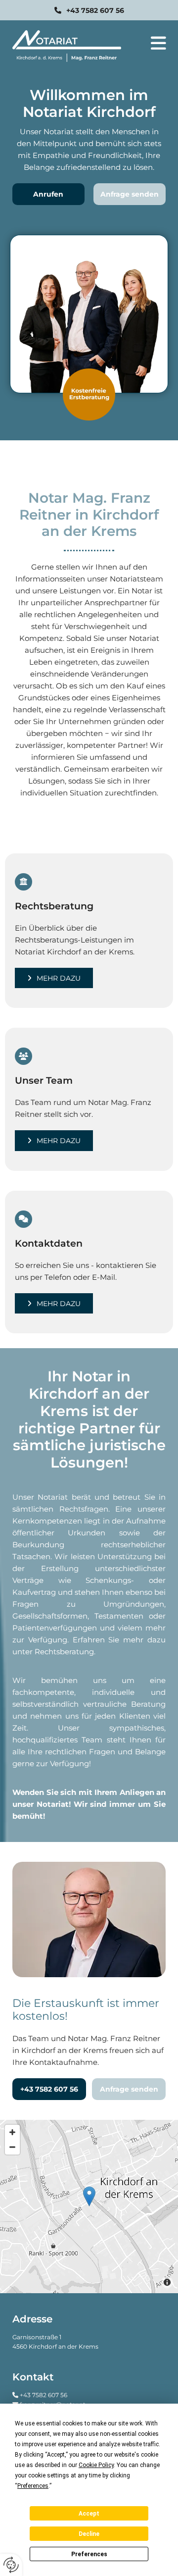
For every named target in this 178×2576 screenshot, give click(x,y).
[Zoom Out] (12, 2147)
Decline (89, 2534)
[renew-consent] (11, 2565)
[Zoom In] (12, 2132)
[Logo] (67, 46)
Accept (89, 2514)
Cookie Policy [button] (96, 2465)
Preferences (89, 2554)
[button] (89, 10)
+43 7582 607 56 (44, 2395)
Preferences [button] (33, 2486)
